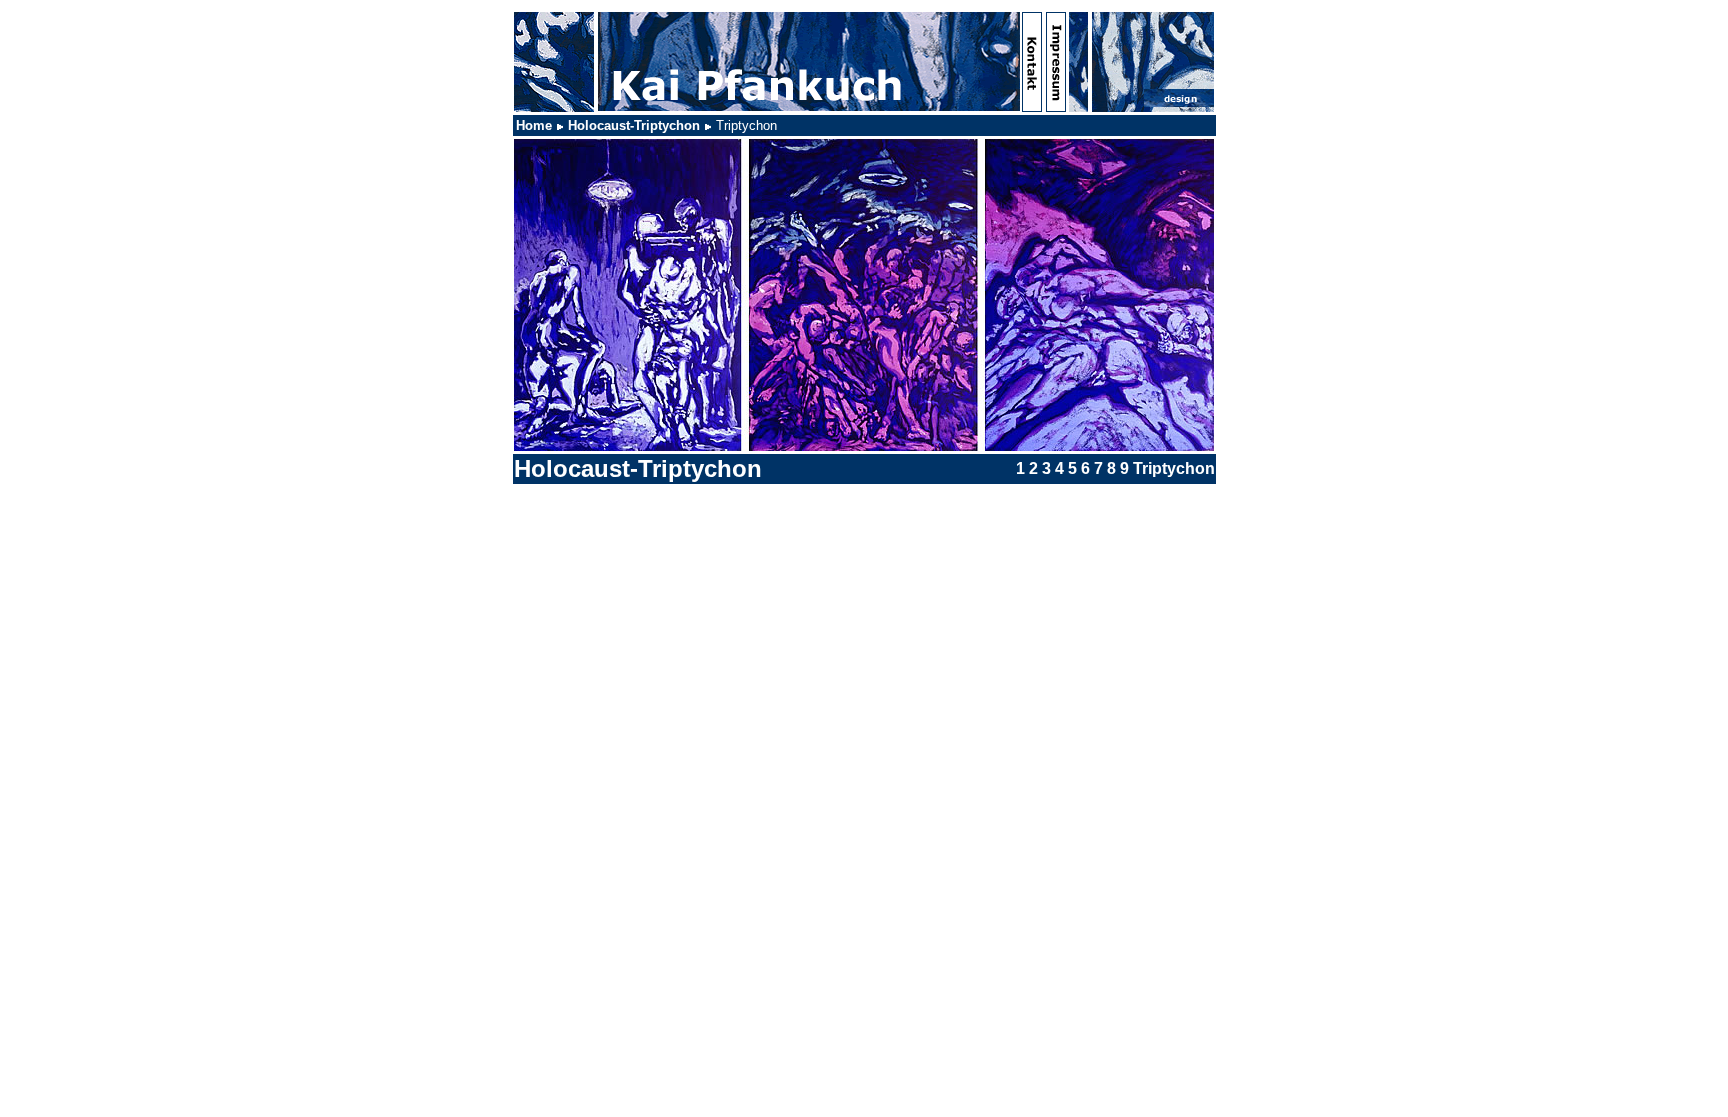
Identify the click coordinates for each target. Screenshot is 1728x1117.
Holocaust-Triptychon (634, 125)
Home (534, 125)
